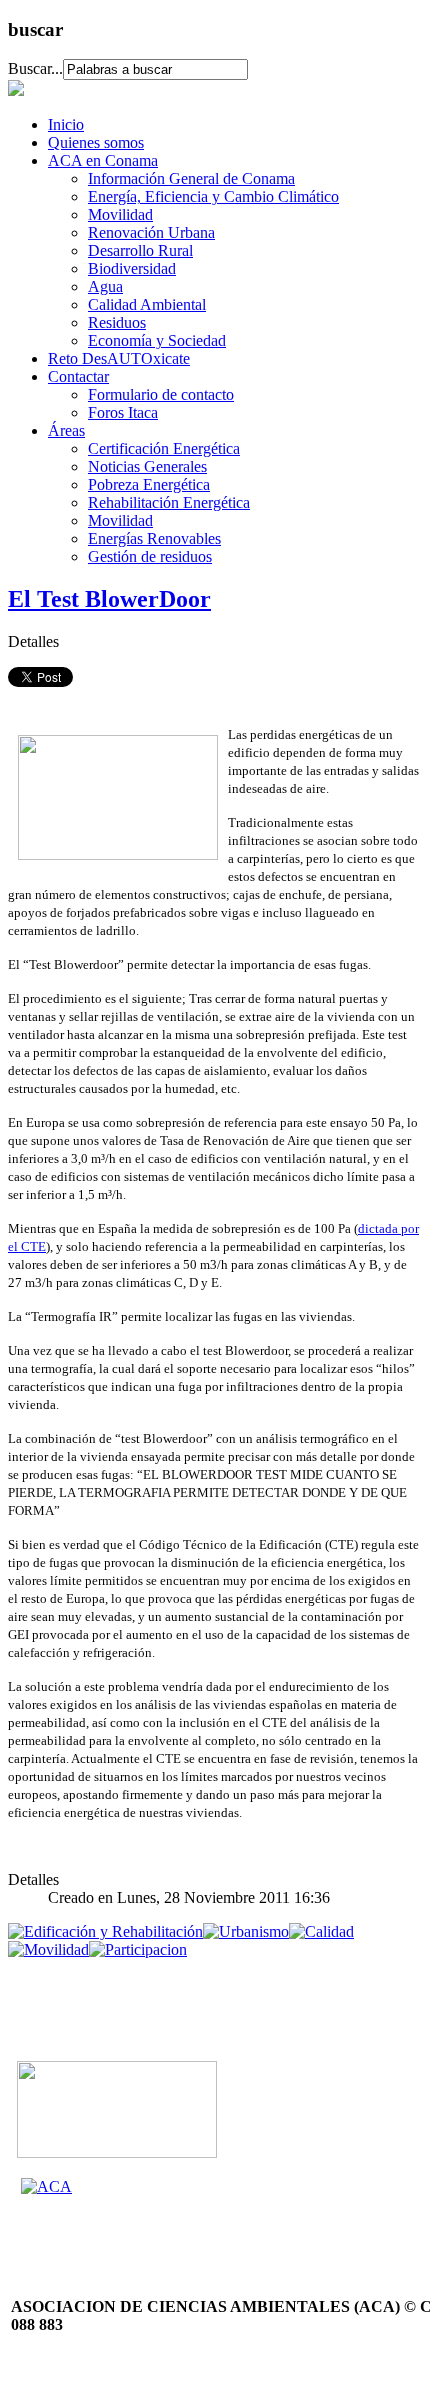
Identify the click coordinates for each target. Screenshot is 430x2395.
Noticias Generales (147, 466)
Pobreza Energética (149, 484)
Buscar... (35, 68)
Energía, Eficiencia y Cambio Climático (213, 196)
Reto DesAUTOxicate (119, 358)
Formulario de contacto (161, 394)
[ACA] (46, 2186)
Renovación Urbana (151, 232)
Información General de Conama (191, 178)
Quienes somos (96, 142)
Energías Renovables (154, 538)
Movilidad (120, 214)
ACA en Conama (103, 160)
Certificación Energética (164, 448)
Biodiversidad (132, 268)
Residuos (117, 322)
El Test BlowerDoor (109, 599)
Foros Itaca (123, 412)
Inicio (66, 124)
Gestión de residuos (150, 556)
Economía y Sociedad (157, 340)
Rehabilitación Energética (169, 502)
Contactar (78, 376)
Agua (105, 286)
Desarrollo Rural (140, 250)
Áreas (66, 430)
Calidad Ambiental (147, 304)
